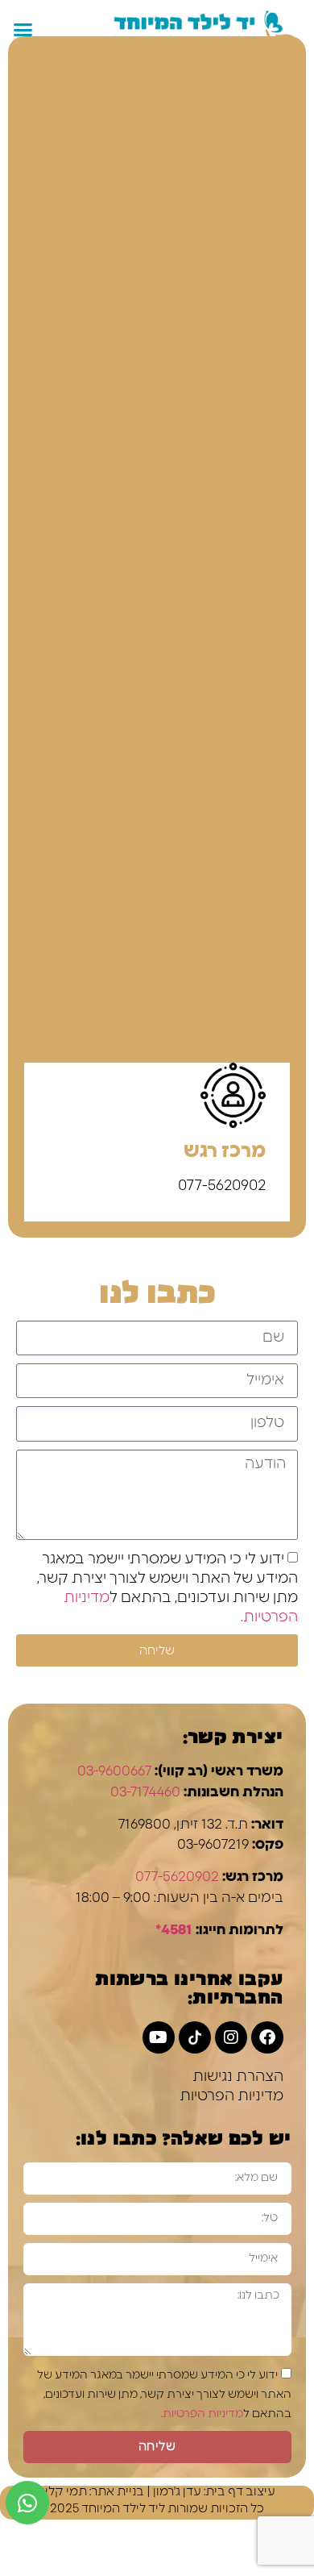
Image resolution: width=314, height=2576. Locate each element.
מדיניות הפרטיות (231, 2096)
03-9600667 (114, 1771)
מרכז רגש (225, 1151)
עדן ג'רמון (177, 2492)
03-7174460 (145, 1792)
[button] (23, 30)
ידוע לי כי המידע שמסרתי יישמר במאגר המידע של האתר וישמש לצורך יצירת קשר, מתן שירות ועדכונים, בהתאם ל (164, 2395)
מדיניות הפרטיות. (202, 2414)
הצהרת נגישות (238, 2077)
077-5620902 (177, 1877)
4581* (174, 1930)
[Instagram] (231, 2037)
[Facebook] (267, 2037)
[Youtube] (159, 2037)
